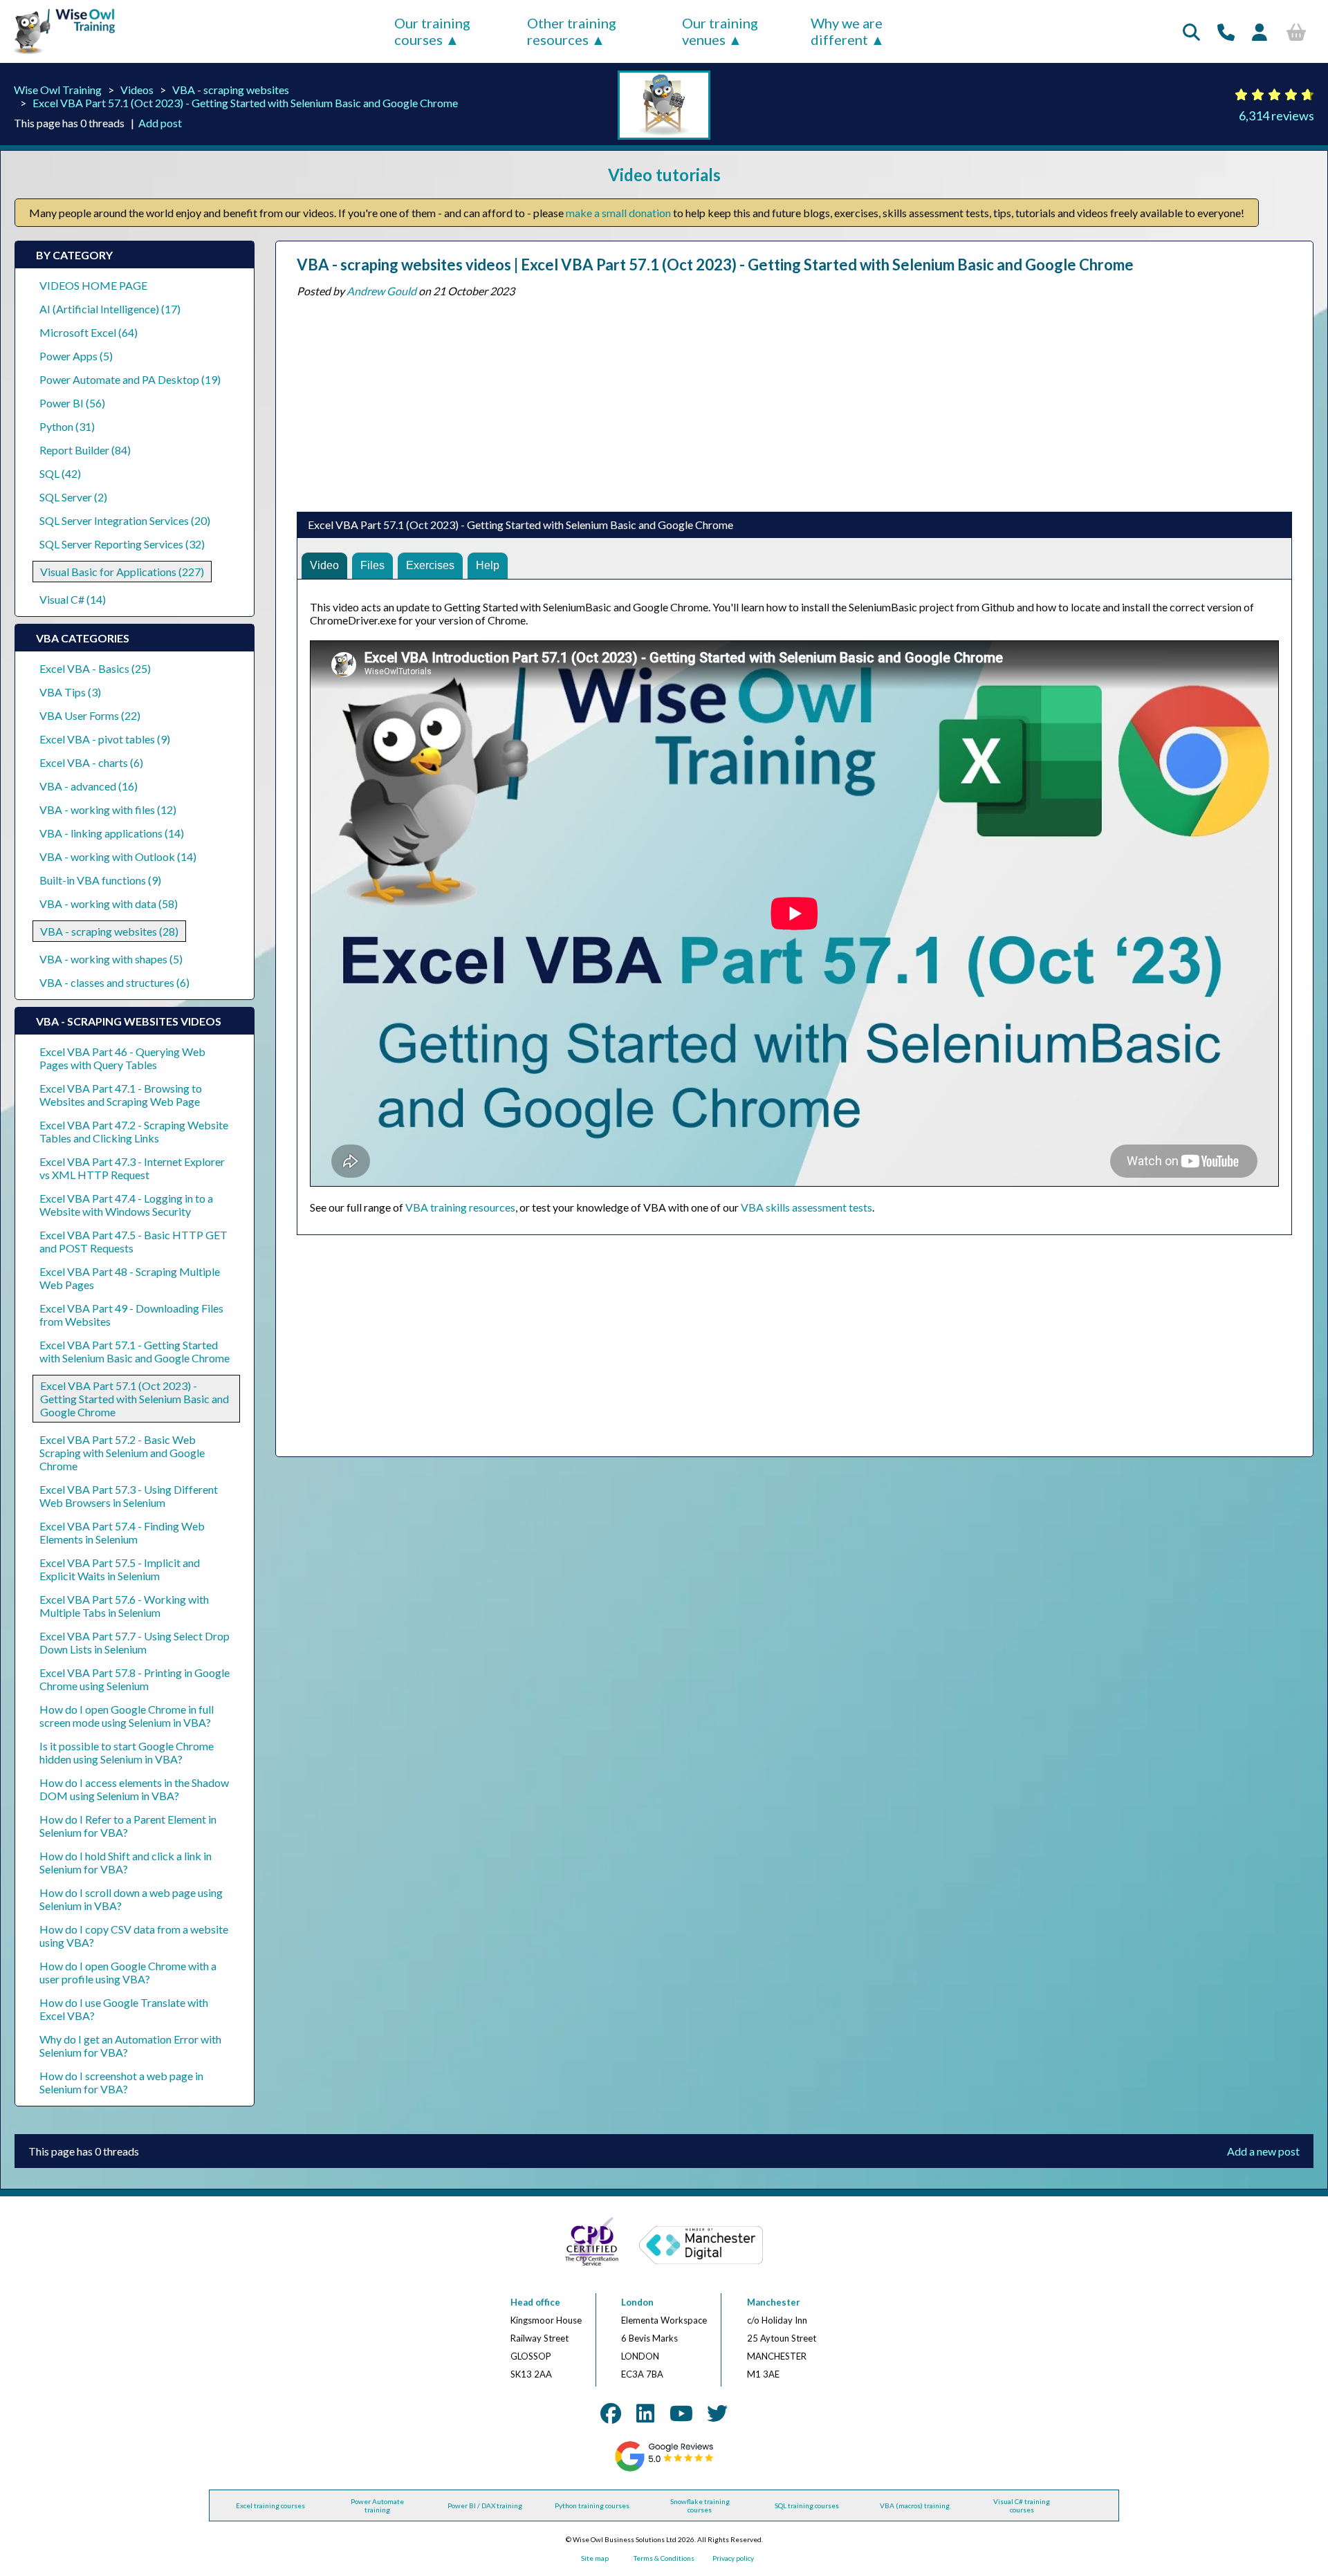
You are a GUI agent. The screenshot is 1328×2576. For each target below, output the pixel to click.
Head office (535, 2302)
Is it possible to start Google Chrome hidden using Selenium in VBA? (127, 1752)
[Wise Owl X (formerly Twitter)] (717, 2413)
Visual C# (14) (73, 599)
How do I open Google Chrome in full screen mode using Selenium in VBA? (127, 1716)
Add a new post (1263, 2151)
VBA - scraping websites (231, 90)
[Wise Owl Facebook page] (611, 2413)
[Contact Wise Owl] (1226, 32)
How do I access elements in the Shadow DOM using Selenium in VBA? (134, 1789)
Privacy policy (733, 2558)
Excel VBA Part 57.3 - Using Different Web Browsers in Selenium (129, 1496)
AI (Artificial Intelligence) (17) (110, 309)
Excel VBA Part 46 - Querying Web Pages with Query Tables (122, 1058)
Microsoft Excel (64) (89, 332)
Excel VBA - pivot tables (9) (105, 739)
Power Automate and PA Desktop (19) (130, 379)
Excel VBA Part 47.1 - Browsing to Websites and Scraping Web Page (121, 1095)
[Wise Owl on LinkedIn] (645, 2413)
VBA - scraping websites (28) (109, 931)
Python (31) (67, 426)
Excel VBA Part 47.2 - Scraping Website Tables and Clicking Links (134, 1131)
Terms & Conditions (664, 2558)
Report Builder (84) (85, 450)
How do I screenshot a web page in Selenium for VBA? (121, 2082)
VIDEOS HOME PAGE (93, 285)
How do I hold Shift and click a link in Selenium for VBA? (126, 1862)
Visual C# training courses (1022, 2505)
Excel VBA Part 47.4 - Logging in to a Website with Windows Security (126, 1205)
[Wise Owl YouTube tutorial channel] (681, 2413)
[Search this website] (1191, 32)
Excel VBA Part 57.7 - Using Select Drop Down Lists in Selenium (135, 1642)
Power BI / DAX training (485, 2505)
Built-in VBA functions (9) (100, 880)
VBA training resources (460, 1207)
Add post (160, 123)
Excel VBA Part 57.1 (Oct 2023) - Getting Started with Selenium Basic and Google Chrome (245, 103)
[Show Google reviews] (664, 2469)
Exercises (430, 565)
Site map (595, 2558)
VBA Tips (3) (70, 692)
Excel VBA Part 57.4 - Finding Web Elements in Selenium (122, 1532)
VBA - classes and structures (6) (114, 982)
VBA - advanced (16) (89, 786)
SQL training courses (807, 2505)
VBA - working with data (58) (109, 904)
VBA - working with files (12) (108, 809)
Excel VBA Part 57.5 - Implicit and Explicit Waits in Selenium (120, 1569)
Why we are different (847, 31)
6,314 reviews (1276, 115)
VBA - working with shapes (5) (111, 959)
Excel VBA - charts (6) (91, 762)
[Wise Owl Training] (59, 54)
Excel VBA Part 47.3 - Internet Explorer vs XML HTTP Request (132, 1168)
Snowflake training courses (700, 2505)
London (637, 2302)
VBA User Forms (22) (90, 715)
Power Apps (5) (76, 356)
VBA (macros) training (915, 2505)
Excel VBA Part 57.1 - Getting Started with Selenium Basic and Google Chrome (135, 1351)
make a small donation (618, 213)
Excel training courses (270, 2505)
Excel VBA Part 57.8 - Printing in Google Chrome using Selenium (135, 1679)
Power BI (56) (72, 403)
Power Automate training (377, 2505)
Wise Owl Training (58, 90)
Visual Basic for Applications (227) (122, 572)
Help (488, 565)
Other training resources (572, 31)
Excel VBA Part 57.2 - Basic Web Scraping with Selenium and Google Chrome (122, 1453)
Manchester (774, 2302)
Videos (137, 90)
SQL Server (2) (73, 497)
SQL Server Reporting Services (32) (122, 544)
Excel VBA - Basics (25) (95, 668)
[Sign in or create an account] (1260, 32)
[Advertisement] (712, 401)
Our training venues (720, 31)
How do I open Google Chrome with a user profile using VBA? (128, 1972)
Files (372, 565)
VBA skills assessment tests (806, 1207)
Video (324, 565)
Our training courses (432, 31)
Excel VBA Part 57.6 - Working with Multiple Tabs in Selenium (124, 1606)
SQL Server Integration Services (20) (125, 520)
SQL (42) (60, 473)
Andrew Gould (381, 291)
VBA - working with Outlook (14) (118, 856)
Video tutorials (664, 175)
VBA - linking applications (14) (112, 833)
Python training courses (592, 2505)
